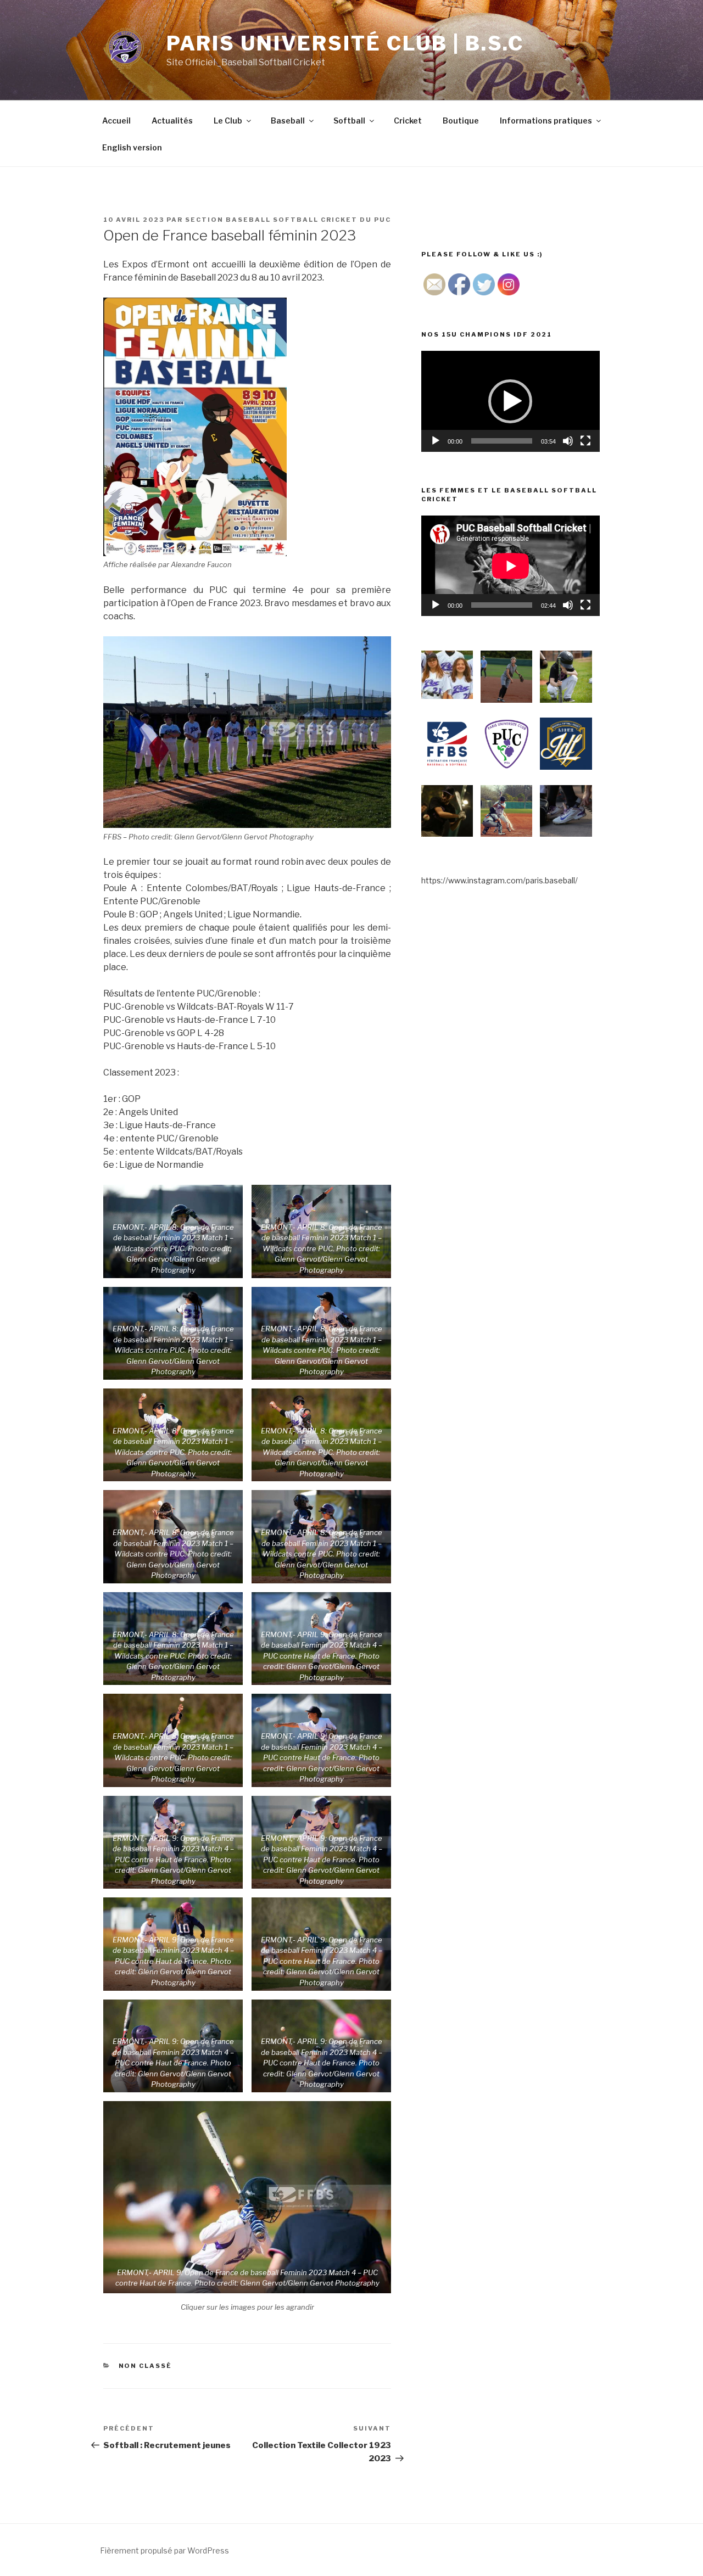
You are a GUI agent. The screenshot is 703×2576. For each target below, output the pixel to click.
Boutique (461, 121)
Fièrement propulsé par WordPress (164, 2550)
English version (132, 147)
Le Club (228, 121)
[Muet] (568, 441)
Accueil (116, 121)
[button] (510, 401)
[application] (510, 401)
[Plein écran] (585, 441)
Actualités (172, 121)
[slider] (502, 441)
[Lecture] (436, 441)
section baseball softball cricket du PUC (288, 220)
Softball (349, 121)
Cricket (408, 121)
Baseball (288, 121)
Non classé (146, 2366)
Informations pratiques (546, 121)
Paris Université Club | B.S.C (345, 43)
